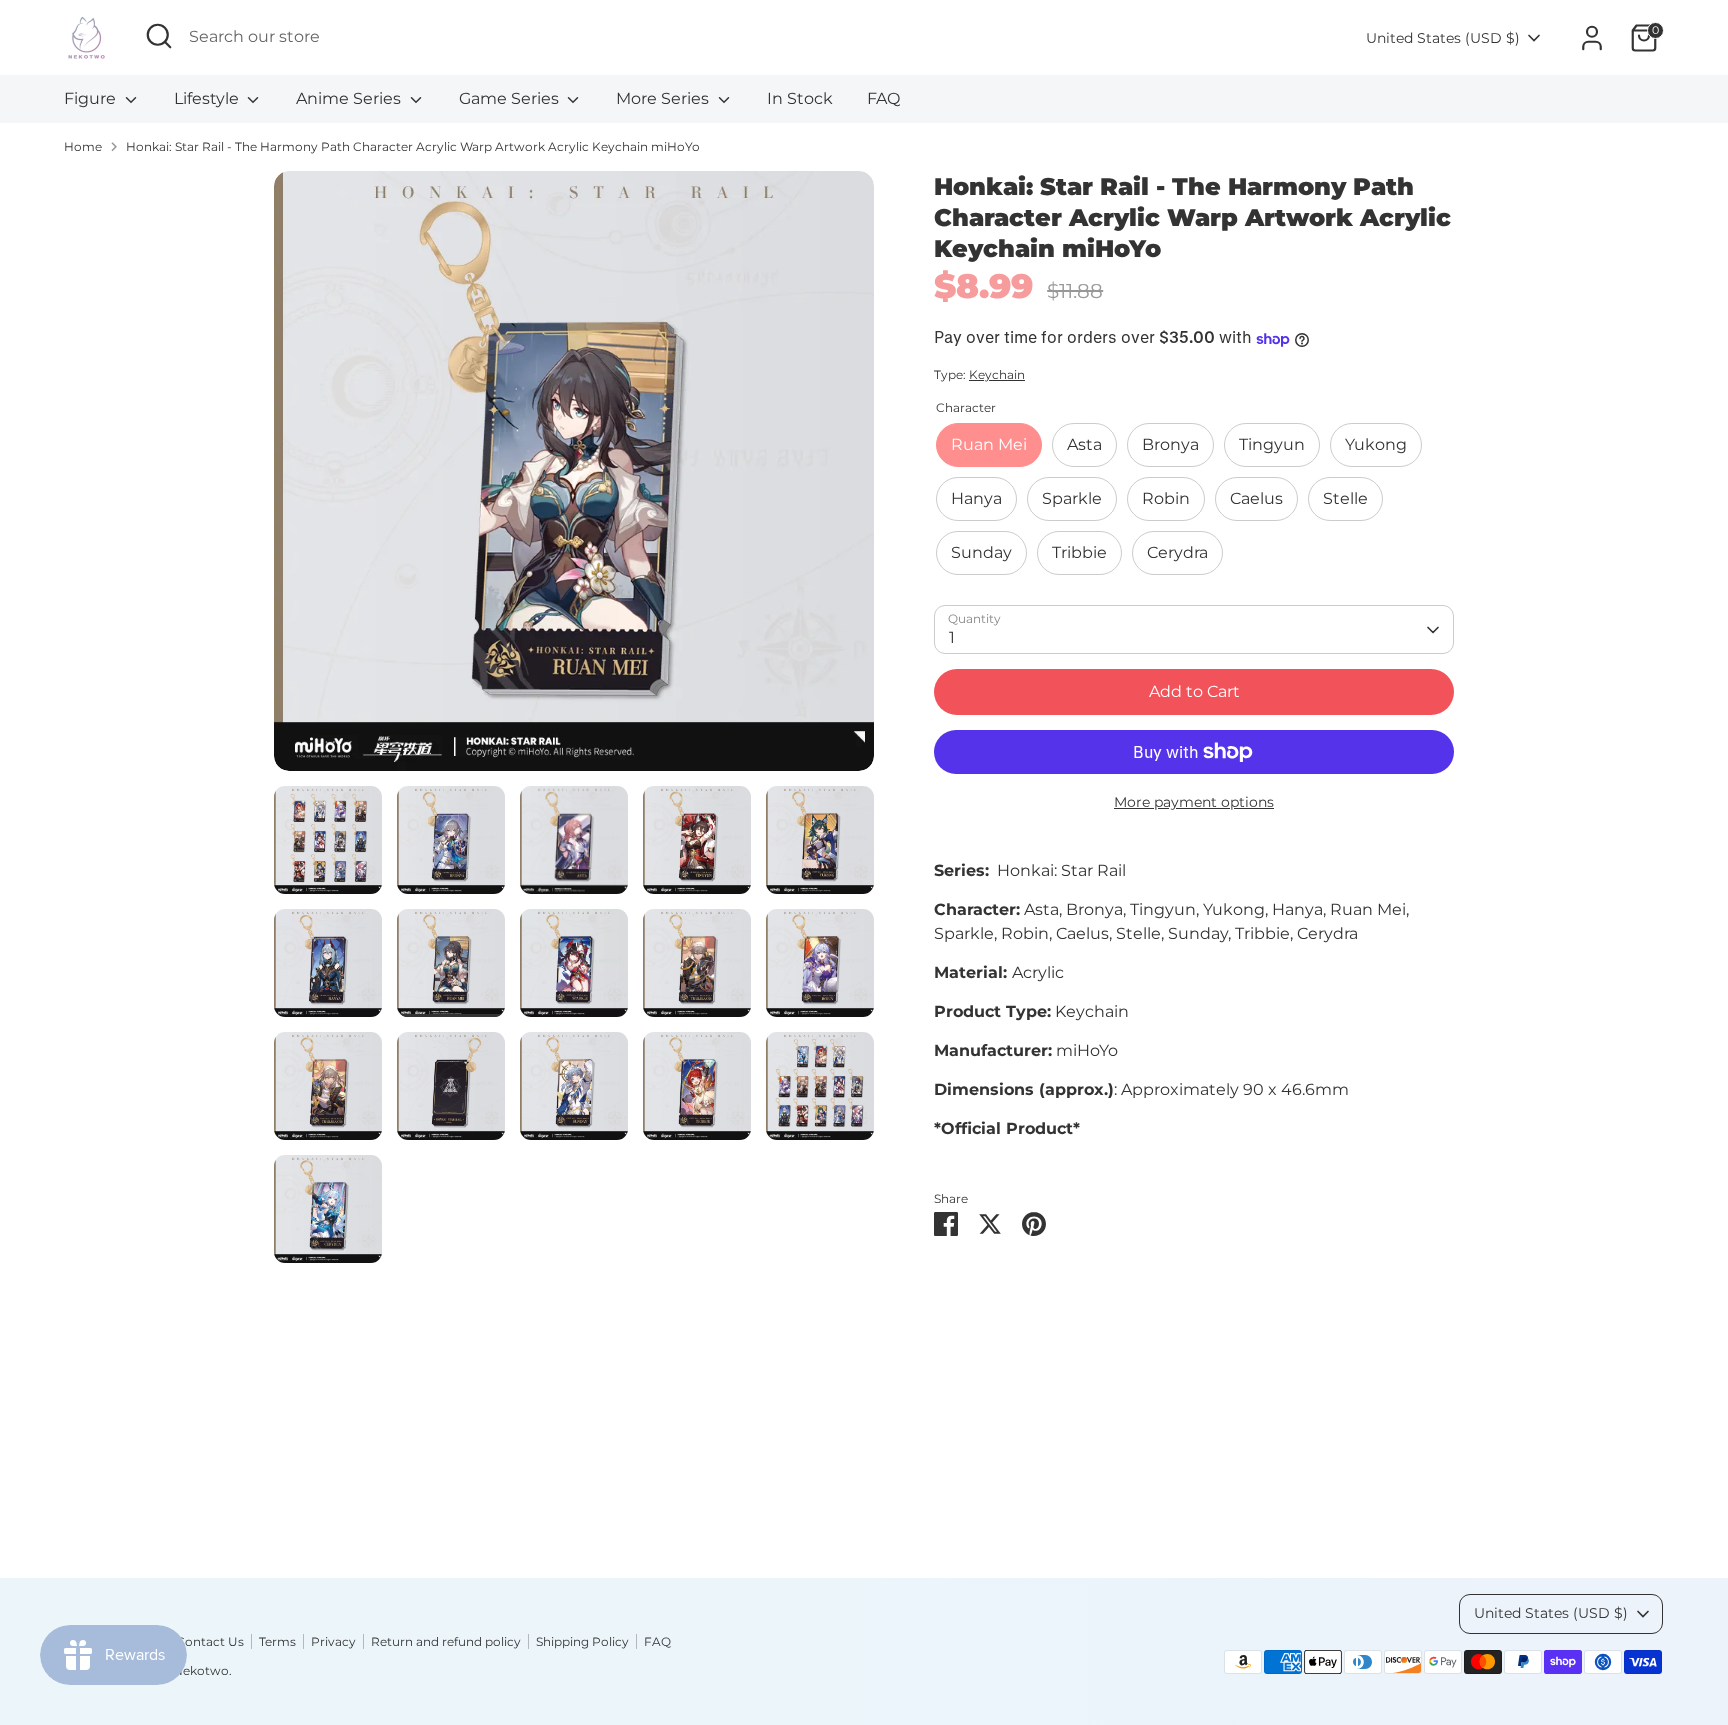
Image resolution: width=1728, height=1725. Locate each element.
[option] (574, 478)
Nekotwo (201, 1670)
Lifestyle (208, 98)
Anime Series (350, 98)
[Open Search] (159, 36)
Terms (277, 1641)
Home (83, 146)
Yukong (1376, 445)
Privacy (333, 1641)
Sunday (981, 553)
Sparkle (1072, 499)
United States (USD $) (1443, 38)
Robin (1166, 499)
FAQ (883, 98)
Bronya (1170, 445)
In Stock (800, 98)
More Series (664, 98)
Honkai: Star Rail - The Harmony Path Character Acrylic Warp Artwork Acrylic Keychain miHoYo (413, 146)
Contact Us (210, 1641)
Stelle (1345, 499)
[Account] (1592, 38)
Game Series (511, 98)
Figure (92, 98)
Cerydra (1177, 553)
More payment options (1194, 802)
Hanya (976, 499)
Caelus (1256, 499)
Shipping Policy (582, 1641)
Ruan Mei (989, 445)
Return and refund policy (446, 1641)
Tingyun (1272, 445)
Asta (1084, 445)
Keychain (997, 375)
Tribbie (1079, 553)
